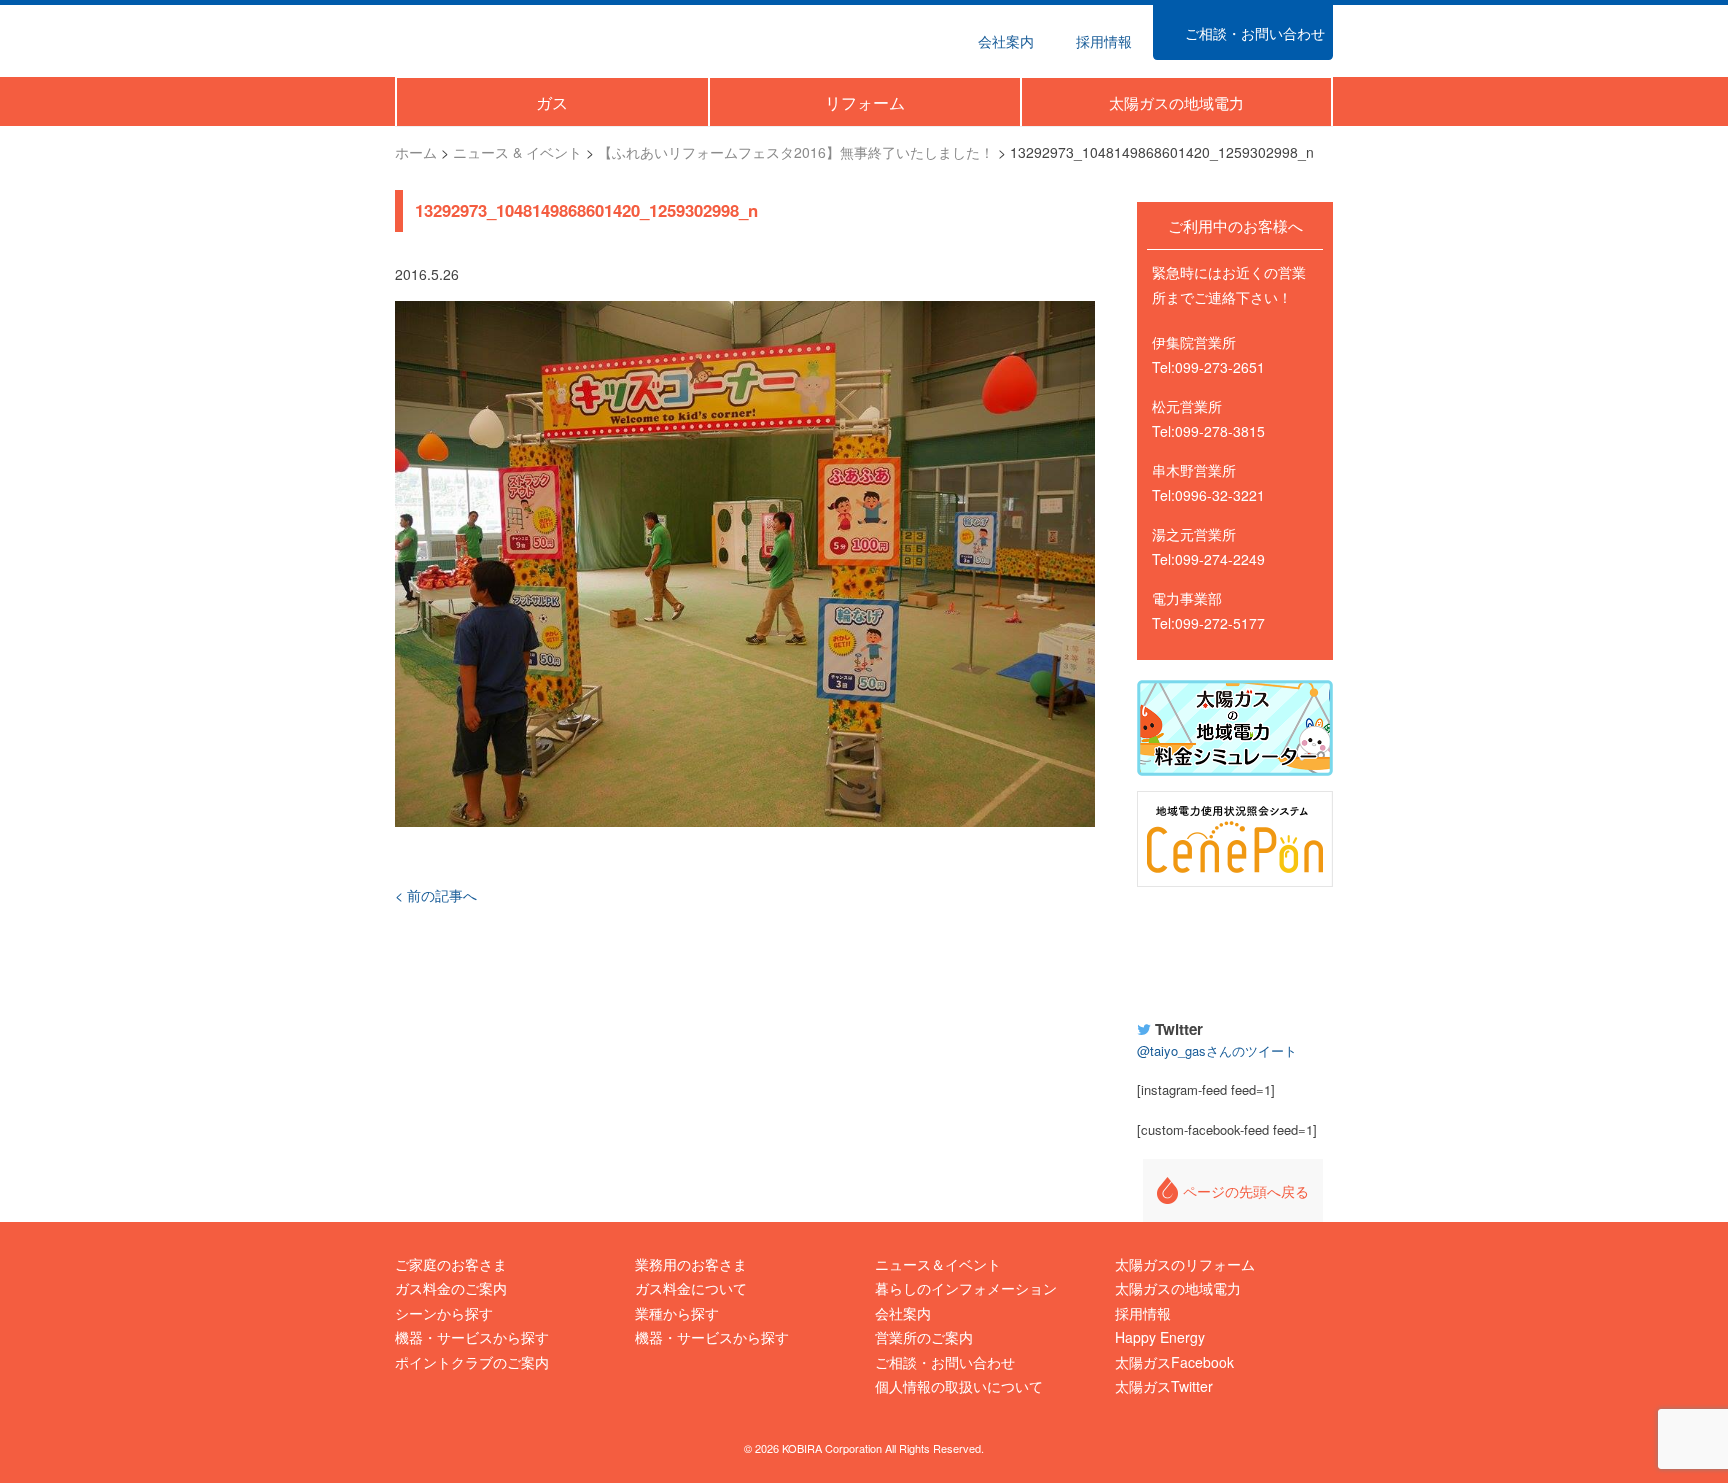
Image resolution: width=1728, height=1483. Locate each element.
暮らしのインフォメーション (966, 1288)
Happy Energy (1235, 950)
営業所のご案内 (924, 1337)
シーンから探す (444, 1313)
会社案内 (903, 1313)
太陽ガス (488, 38)
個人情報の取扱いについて (959, 1386)
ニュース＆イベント (938, 1264)
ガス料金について (691, 1288)
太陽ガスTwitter (1164, 1386)
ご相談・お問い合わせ (945, 1362)
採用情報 (1143, 1313)
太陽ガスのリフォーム (1185, 1264)
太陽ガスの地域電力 (1178, 1288)
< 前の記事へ (436, 895)
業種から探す (677, 1313)
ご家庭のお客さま (451, 1264)
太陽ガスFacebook (1174, 1362)
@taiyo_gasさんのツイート (1217, 1050)
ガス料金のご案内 (451, 1288)
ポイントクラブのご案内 (472, 1362)
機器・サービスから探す (472, 1337)
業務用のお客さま (691, 1264)
